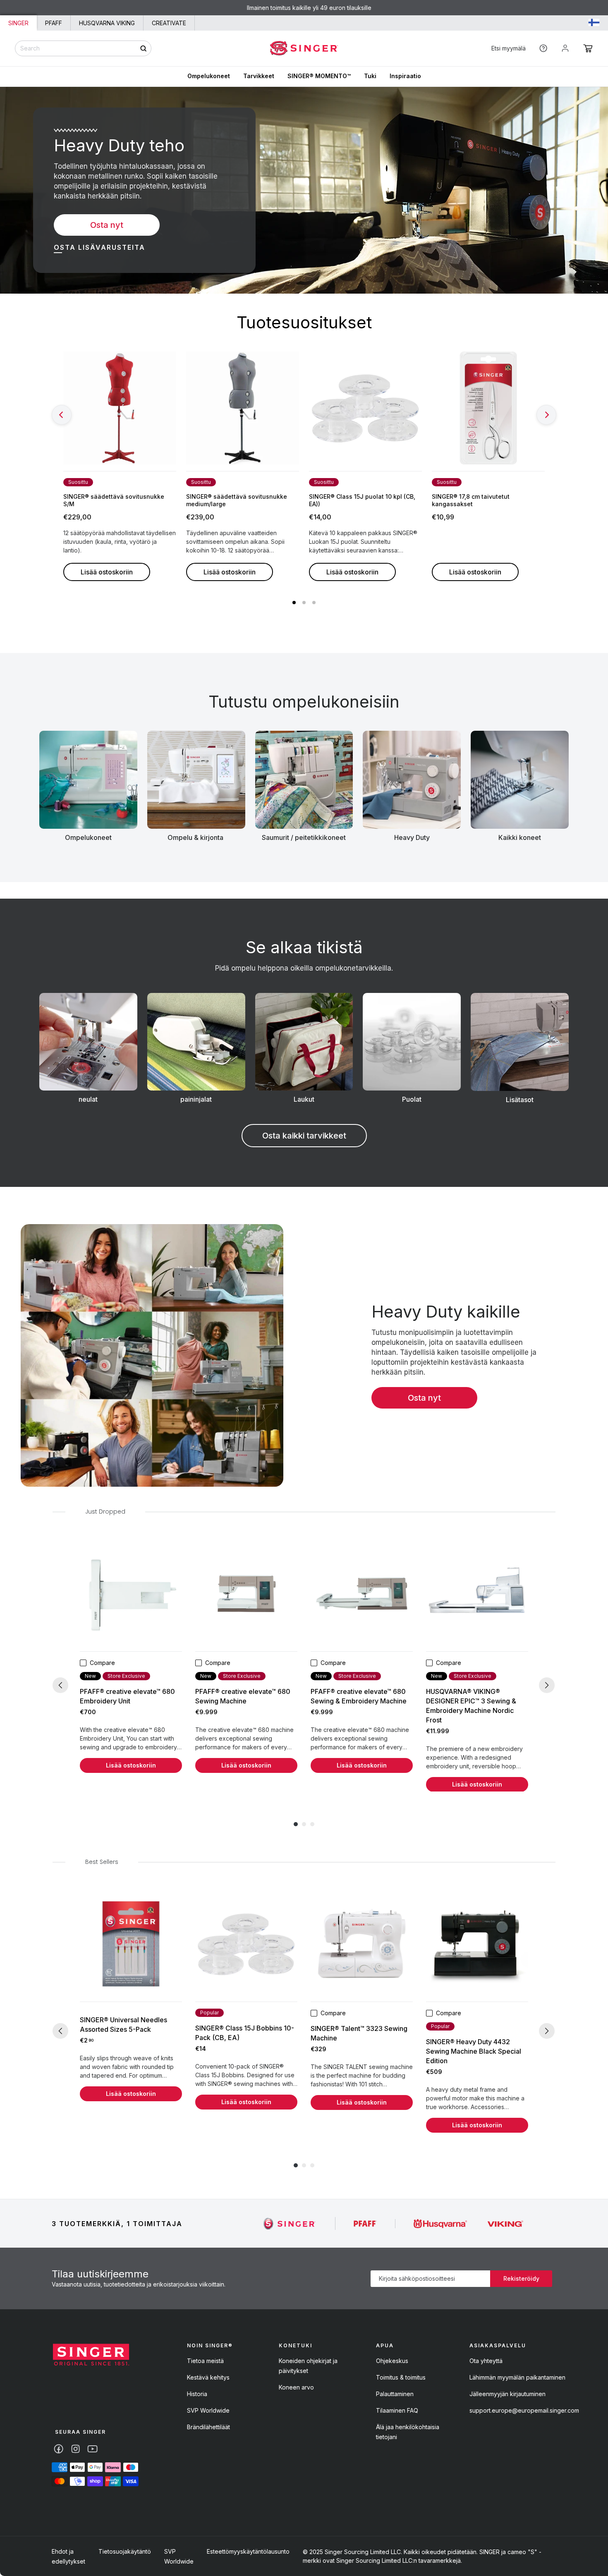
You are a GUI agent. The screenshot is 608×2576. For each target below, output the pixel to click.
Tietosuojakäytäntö (125, 2551)
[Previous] (62, 415)
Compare (102, 1663)
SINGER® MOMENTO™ (319, 76)
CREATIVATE (169, 23)
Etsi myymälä (509, 48)
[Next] (546, 415)
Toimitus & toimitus (401, 2377)
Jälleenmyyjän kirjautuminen (507, 2394)
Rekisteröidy (521, 2278)
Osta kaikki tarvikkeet (304, 1136)
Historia (197, 2394)
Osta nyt (107, 225)
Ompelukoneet (209, 76)
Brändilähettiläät (208, 2427)
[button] (588, 48)
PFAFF (54, 23)
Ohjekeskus (392, 2361)
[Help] (543, 48)
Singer (18, 23)
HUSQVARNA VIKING (107, 23)
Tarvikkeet (259, 76)
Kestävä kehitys (208, 2377)
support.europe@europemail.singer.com (524, 2410)
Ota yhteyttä (486, 2361)
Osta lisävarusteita (99, 247)
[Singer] (290, 2223)
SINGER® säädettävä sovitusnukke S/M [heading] (114, 500)
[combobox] (83, 48)
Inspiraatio (405, 76)
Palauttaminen (395, 2394)
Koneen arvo (296, 2387)
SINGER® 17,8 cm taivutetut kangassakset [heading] (471, 500)
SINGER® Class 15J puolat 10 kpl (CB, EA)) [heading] (362, 500)
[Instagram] (75, 2449)
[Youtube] (92, 2449)
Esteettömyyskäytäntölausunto (248, 2551)
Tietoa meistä (205, 2361)
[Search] (143, 48)
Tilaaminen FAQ (397, 2410)
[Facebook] (59, 2449)
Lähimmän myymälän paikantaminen (517, 2377)
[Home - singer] (304, 48)
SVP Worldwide (208, 2410)
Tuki (370, 76)
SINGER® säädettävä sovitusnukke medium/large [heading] (237, 500)
